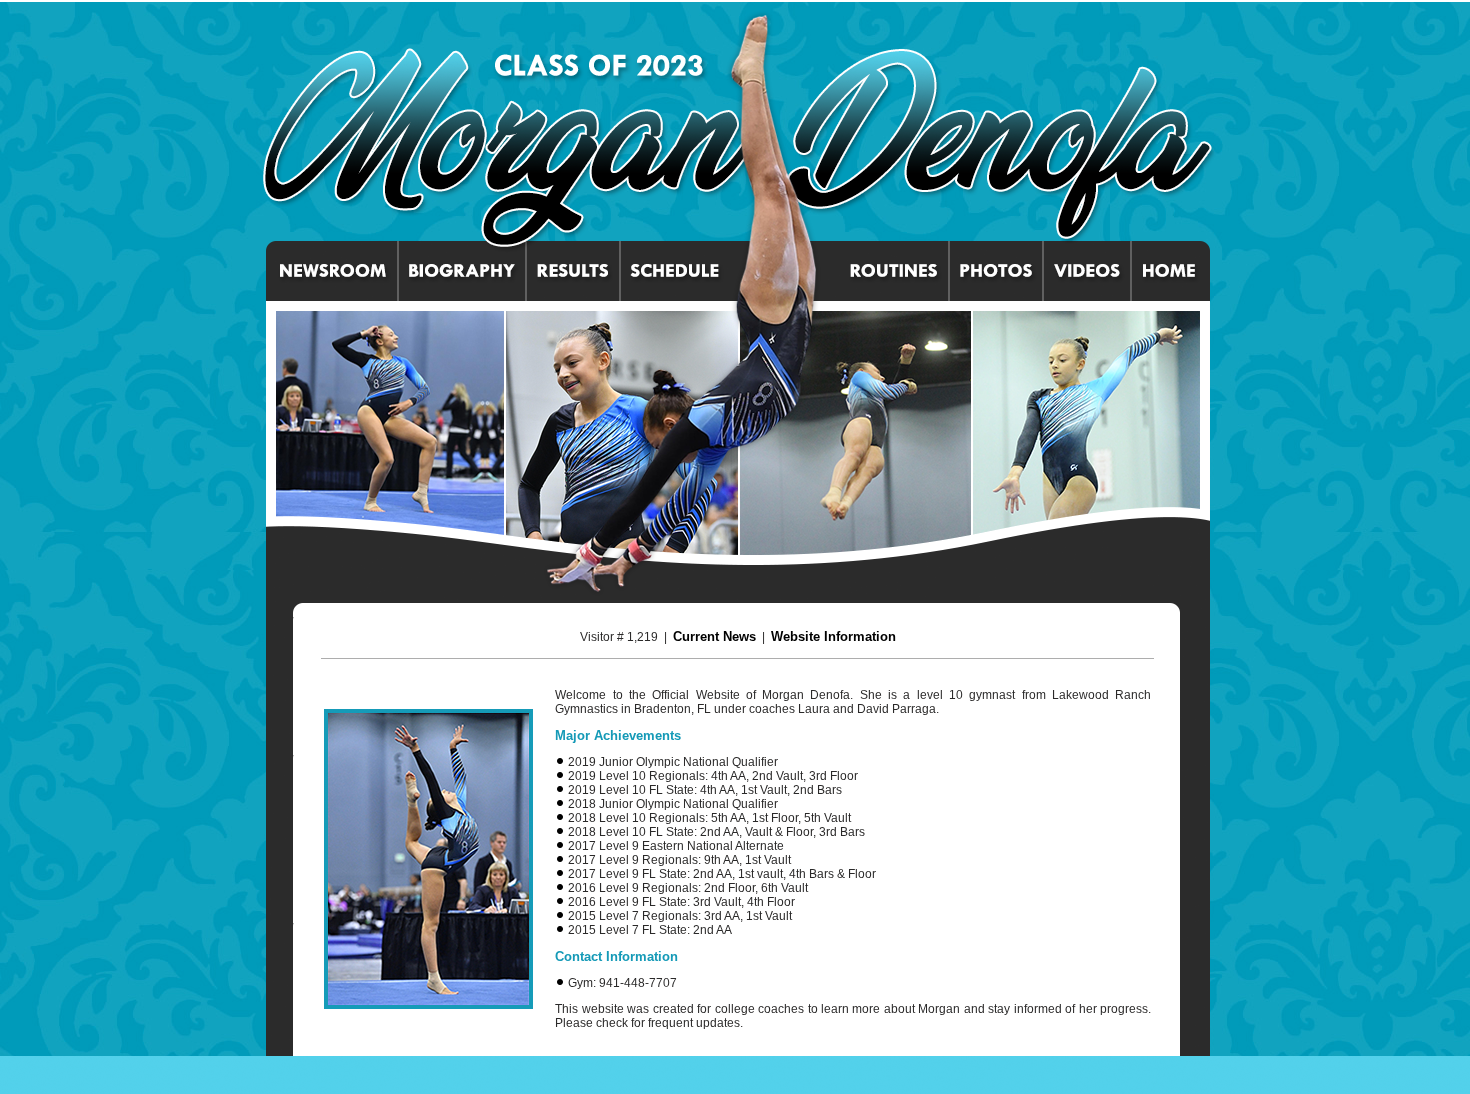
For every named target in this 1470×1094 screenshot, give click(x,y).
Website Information (833, 636)
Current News (714, 636)
